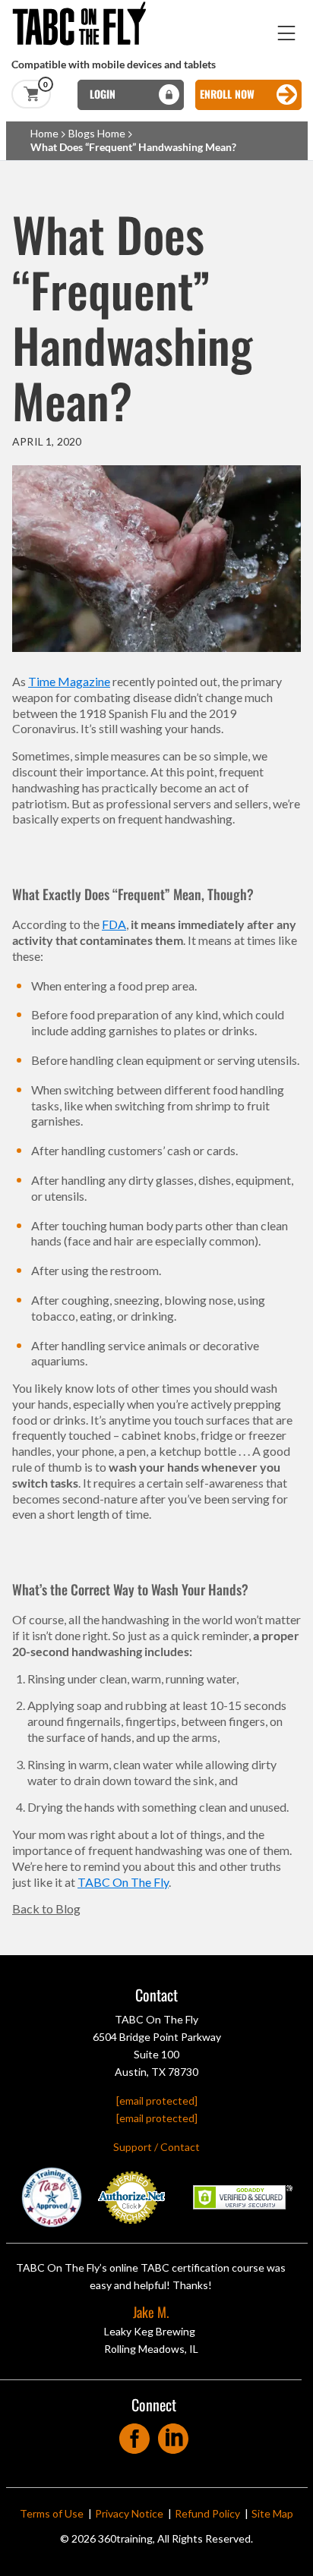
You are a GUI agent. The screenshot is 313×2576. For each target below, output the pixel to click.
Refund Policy (207, 2513)
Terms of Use (52, 2513)
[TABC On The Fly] (84, 7)
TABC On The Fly (123, 1882)
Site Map (272, 2513)
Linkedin (174, 2434)
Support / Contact (156, 2147)
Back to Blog (46, 1908)
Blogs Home (97, 133)
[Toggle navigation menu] (287, 33)
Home (44, 133)
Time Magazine (69, 681)
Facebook (135, 2434)
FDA (114, 924)
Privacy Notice (129, 2513)
